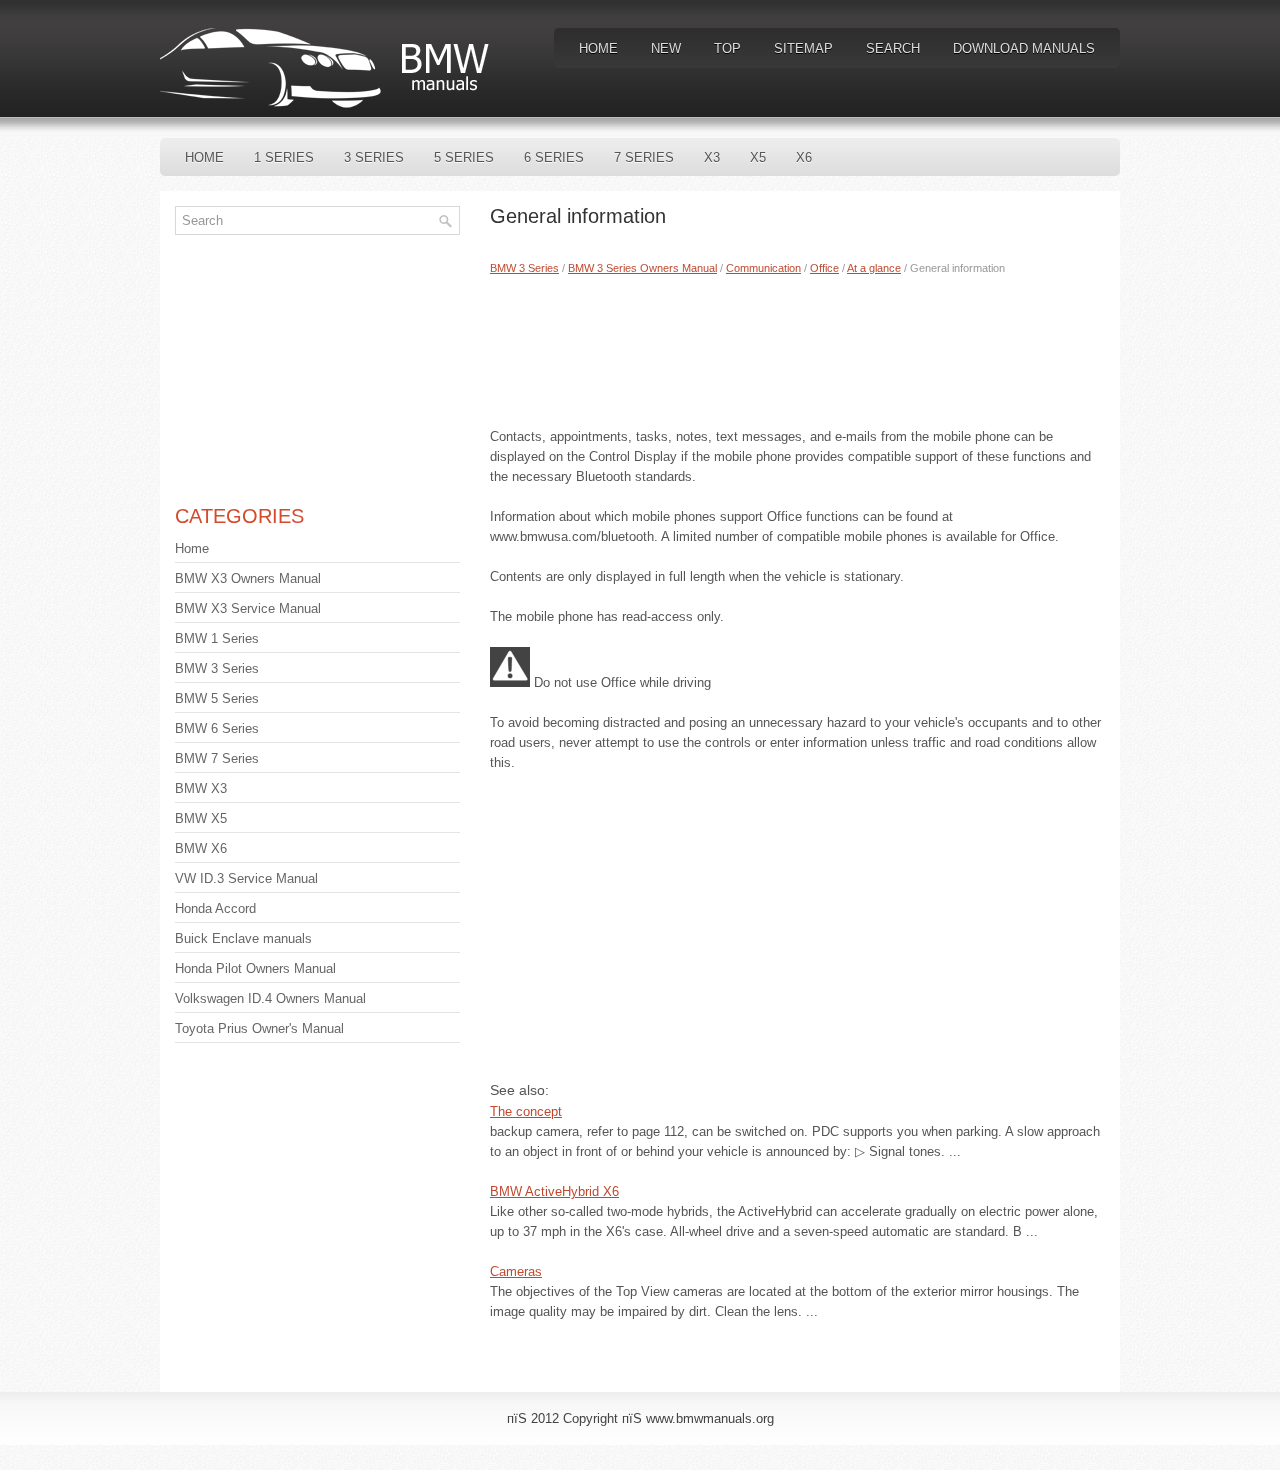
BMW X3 (201, 788)
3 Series (374, 157)
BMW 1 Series (217, 638)
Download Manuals (1024, 48)
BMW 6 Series (217, 728)
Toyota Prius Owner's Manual (259, 1028)
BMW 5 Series (217, 698)
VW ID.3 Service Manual (246, 878)
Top (727, 48)
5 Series (464, 157)
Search (893, 48)
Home (598, 48)
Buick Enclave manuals (243, 938)
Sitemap (803, 48)
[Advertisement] (797, 347)
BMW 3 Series (524, 268)
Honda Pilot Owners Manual (255, 968)
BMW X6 (201, 848)
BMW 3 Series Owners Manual (642, 268)
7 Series (644, 157)
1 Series (284, 157)
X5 (758, 157)
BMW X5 (201, 818)
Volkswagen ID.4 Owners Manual (270, 998)
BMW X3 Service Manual (248, 608)
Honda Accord (215, 908)
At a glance (874, 268)
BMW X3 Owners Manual (248, 578)
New (666, 48)
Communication (763, 268)
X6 (804, 157)
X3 (712, 157)
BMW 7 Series (217, 758)
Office (824, 268)
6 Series (554, 157)
